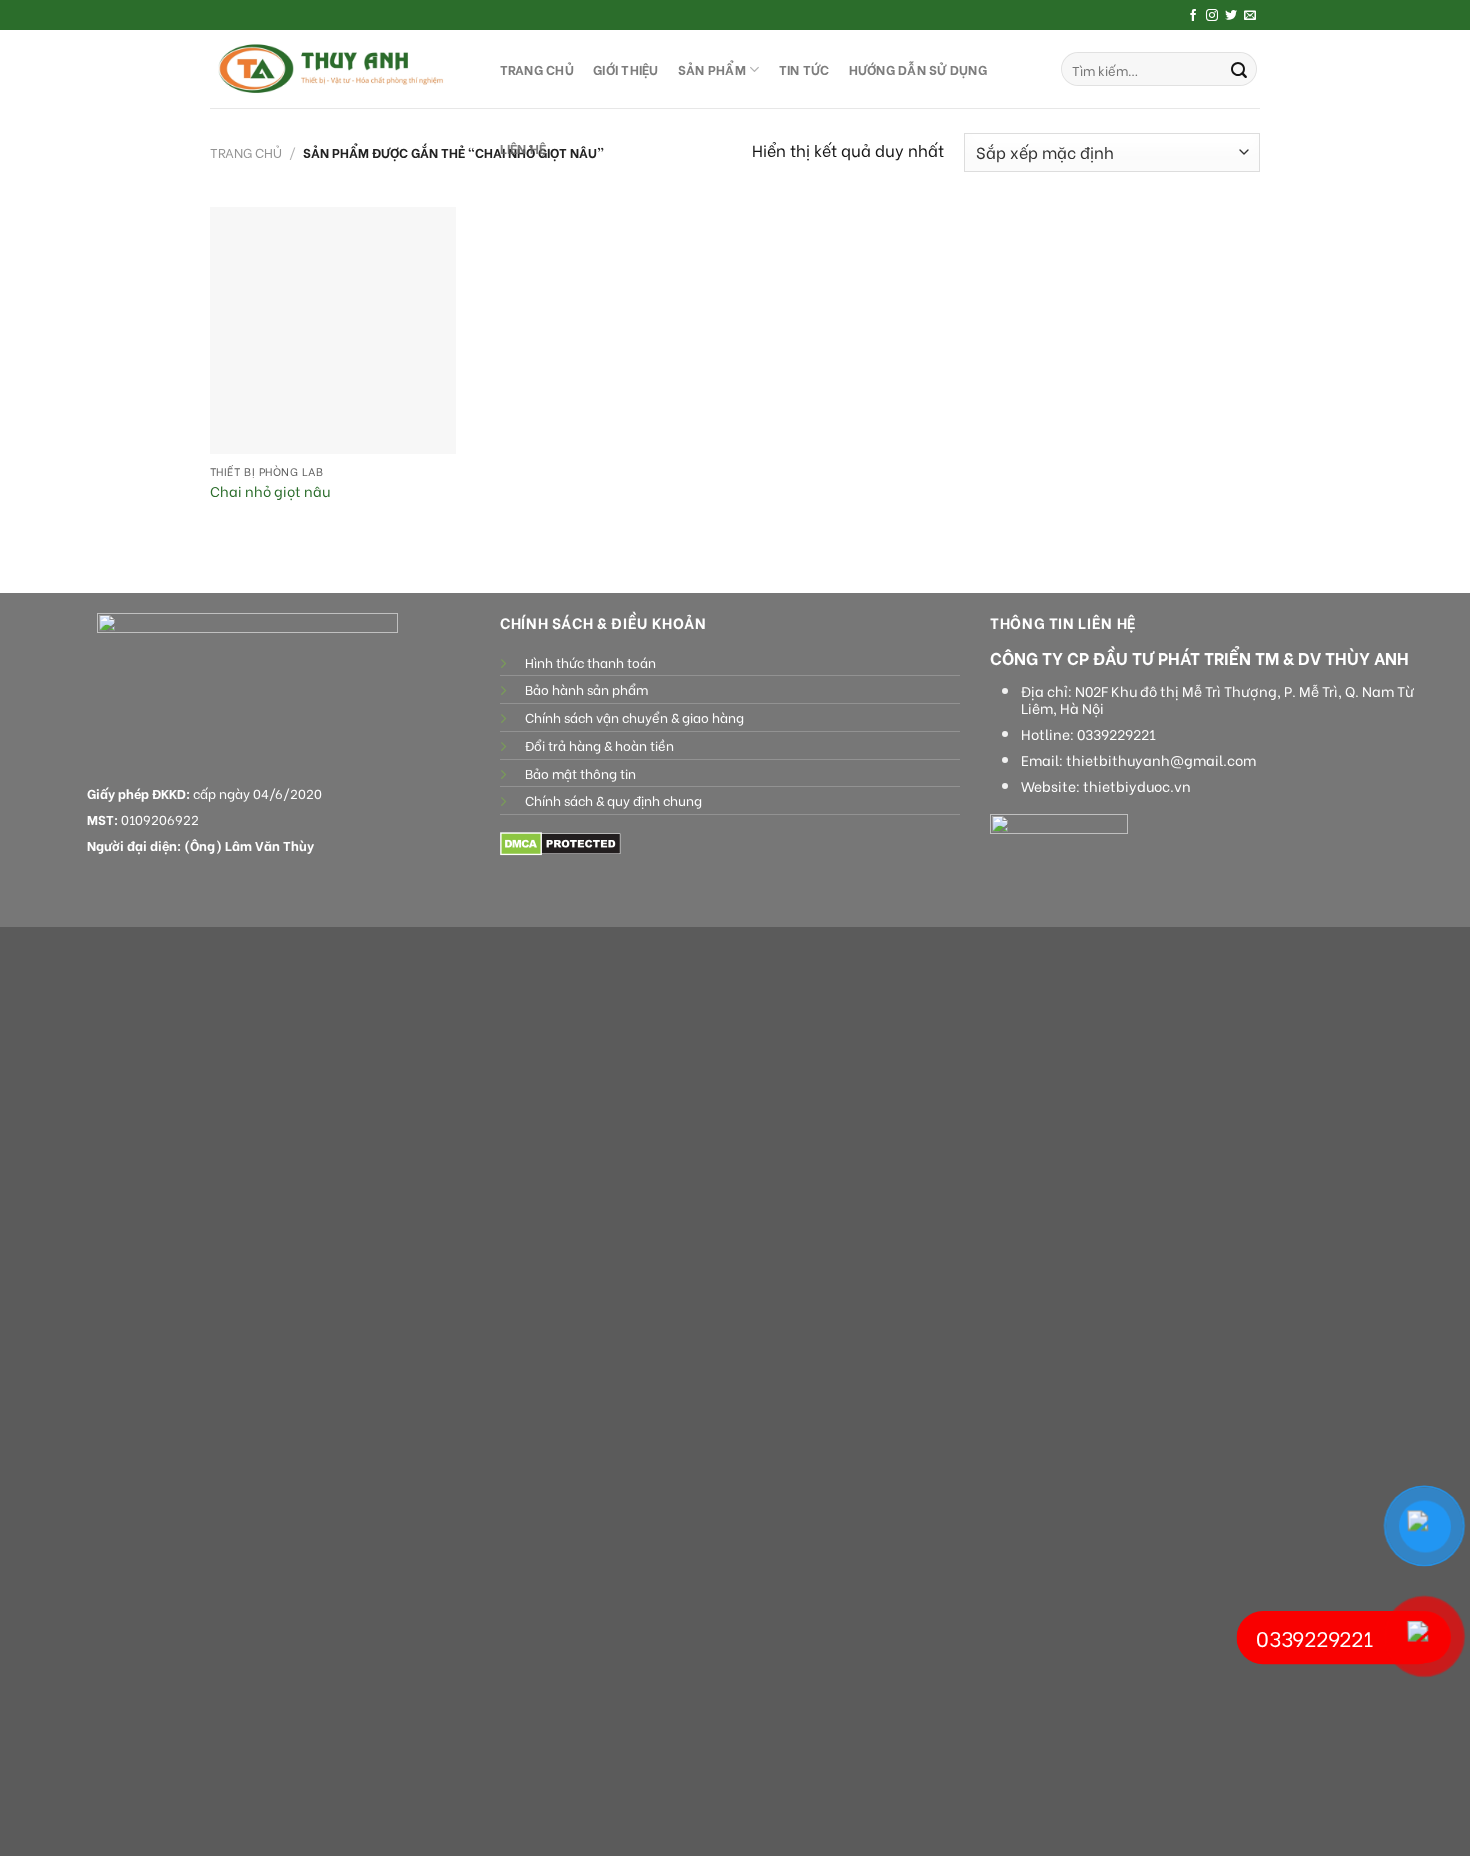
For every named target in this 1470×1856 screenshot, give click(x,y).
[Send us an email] (1250, 16)
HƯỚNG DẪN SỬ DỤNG (918, 69)
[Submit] (1239, 69)
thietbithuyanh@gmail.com (1161, 760)
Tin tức (804, 69)
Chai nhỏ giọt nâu (270, 491)
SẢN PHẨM (712, 69)
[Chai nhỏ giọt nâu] (333, 330)
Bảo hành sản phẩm (586, 689)
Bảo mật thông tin (580, 773)
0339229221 (1116, 734)
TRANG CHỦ (537, 69)
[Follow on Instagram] (1212, 16)
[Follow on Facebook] (1193, 16)
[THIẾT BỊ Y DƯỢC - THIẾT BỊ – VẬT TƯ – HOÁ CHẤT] (335, 69)
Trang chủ (246, 152)
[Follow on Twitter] (1231, 16)
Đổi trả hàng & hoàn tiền (599, 745)
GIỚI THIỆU (626, 69)
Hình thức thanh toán (590, 662)
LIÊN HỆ (523, 148)
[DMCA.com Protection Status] (560, 841)
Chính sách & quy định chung (613, 800)
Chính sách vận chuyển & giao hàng (634, 717)
